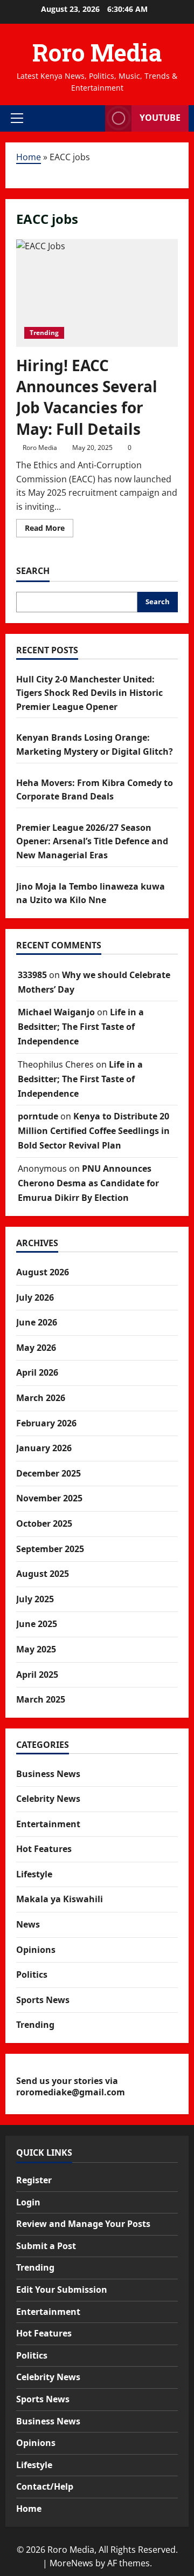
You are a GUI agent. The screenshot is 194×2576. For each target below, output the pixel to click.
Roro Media (97, 52)
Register (34, 2180)
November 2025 (49, 1498)
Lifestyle (34, 1874)
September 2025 (50, 1549)
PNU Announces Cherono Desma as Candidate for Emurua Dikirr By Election (88, 1183)
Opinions (36, 1950)
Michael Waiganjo (56, 1012)
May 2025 (36, 1649)
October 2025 (44, 1523)
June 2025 (37, 1624)
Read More (49, 530)
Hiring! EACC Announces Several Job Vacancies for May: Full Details (87, 397)
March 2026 (41, 1398)
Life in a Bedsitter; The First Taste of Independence (81, 1027)
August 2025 (43, 1574)
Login (28, 2202)
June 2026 (37, 1322)
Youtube (160, 118)
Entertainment (48, 1824)
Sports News (43, 2000)
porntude (38, 1116)
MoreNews (71, 2563)
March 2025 (41, 1699)
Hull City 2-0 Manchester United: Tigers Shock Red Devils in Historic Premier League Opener (89, 693)
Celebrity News (48, 1799)
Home (29, 157)
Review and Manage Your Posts (83, 2224)
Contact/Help (45, 2486)
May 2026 (36, 1348)
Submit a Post (46, 2246)
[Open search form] (92, 118)
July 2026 (35, 1297)
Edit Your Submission (62, 2290)
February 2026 (46, 1423)
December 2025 (48, 1473)
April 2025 (37, 1675)
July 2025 (35, 1599)
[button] (17, 118)
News (28, 1924)
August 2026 (43, 1272)
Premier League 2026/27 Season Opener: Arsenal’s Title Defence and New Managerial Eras (92, 841)
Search (33, 571)
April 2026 (37, 1372)
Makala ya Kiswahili (60, 1899)
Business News (48, 1774)
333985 (32, 975)
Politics (32, 1974)
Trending (44, 333)
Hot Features (44, 1849)
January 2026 (44, 1448)
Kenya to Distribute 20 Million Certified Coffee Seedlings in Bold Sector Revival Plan (94, 1131)
